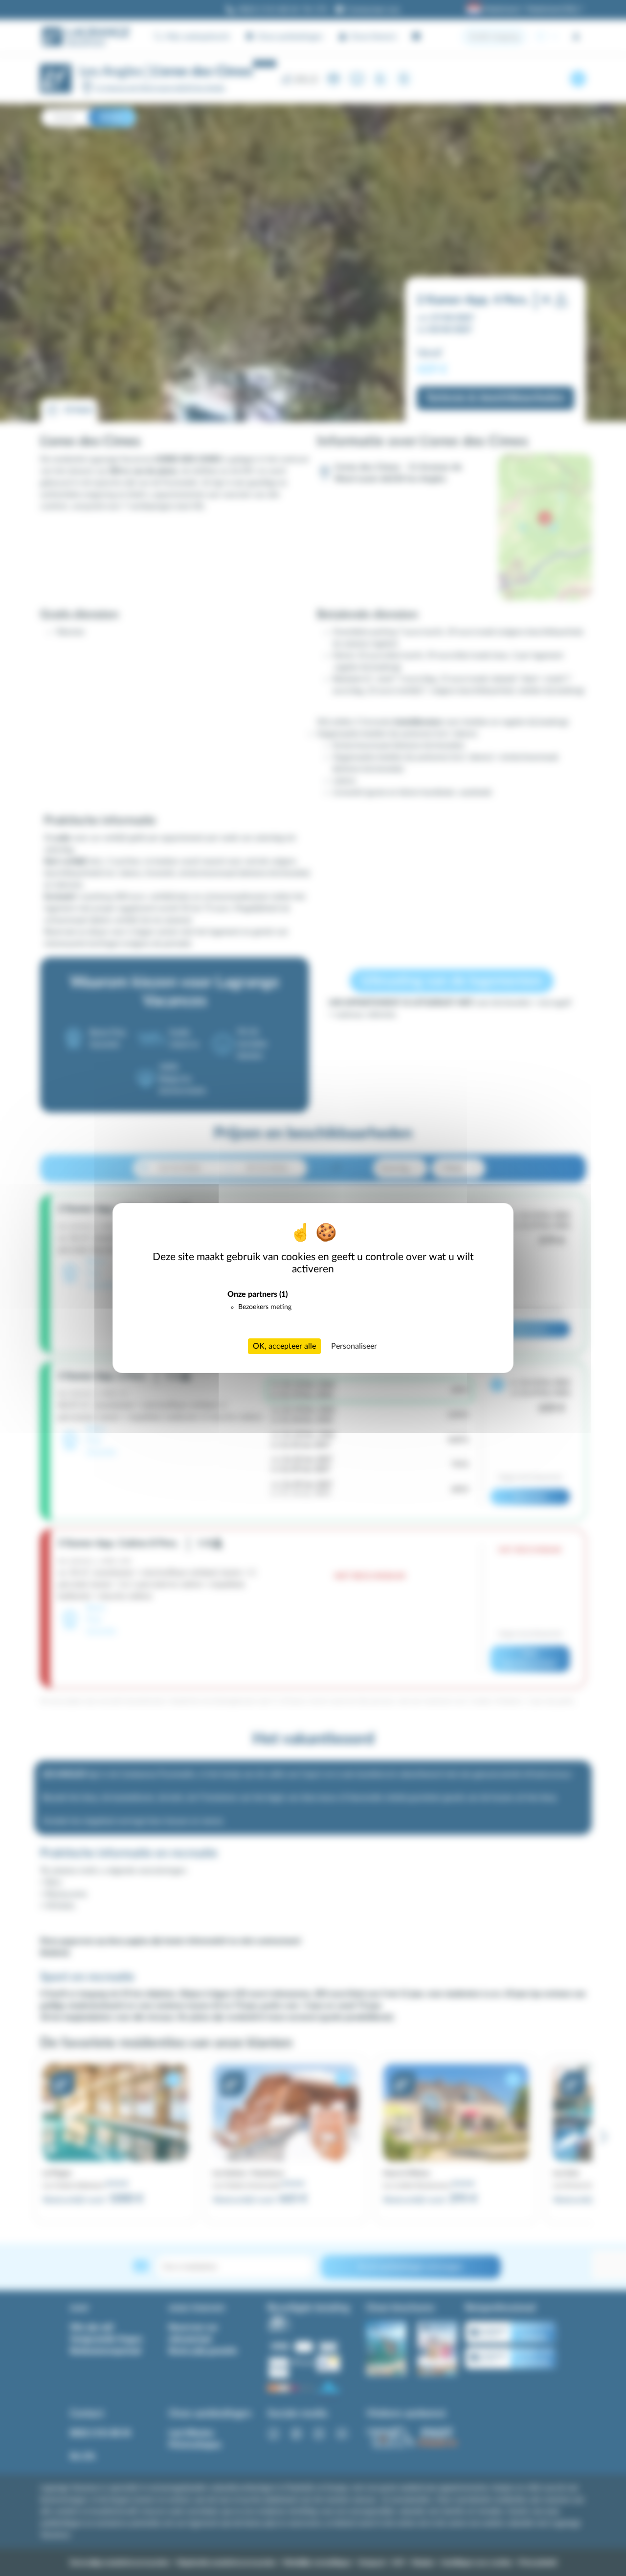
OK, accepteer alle (284, 1346)
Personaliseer (354, 1346)
